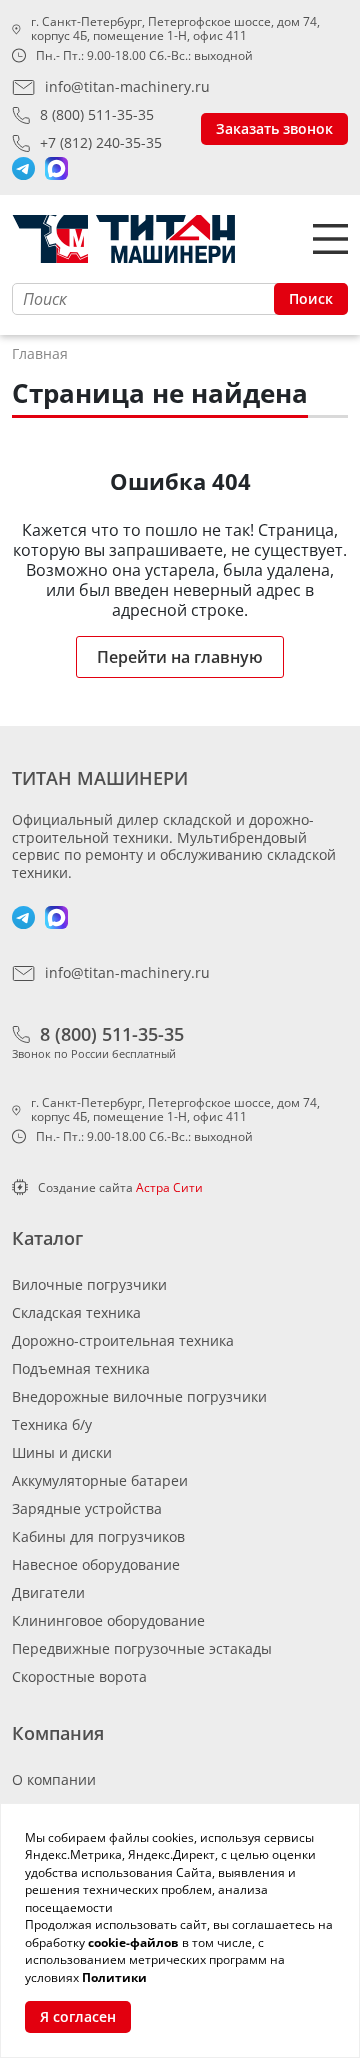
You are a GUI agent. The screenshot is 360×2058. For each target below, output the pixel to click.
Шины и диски (62, 1452)
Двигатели (48, 1592)
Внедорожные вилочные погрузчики (139, 1396)
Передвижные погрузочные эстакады (142, 1648)
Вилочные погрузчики (89, 1284)
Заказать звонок (274, 128)
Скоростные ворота (79, 1676)
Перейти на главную (180, 657)
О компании (54, 1779)
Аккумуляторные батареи (100, 1480)
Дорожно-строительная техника (123, 1340)
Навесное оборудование (96, 1564)
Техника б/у (52, 1424)
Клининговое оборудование (108, 1620)
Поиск (311, 298)
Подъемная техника (81, 1368)
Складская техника (76, 1312)
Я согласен (78, 2016)
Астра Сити (169, 1187)
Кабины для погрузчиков (98, 1536)
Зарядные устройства (87, 1508)
